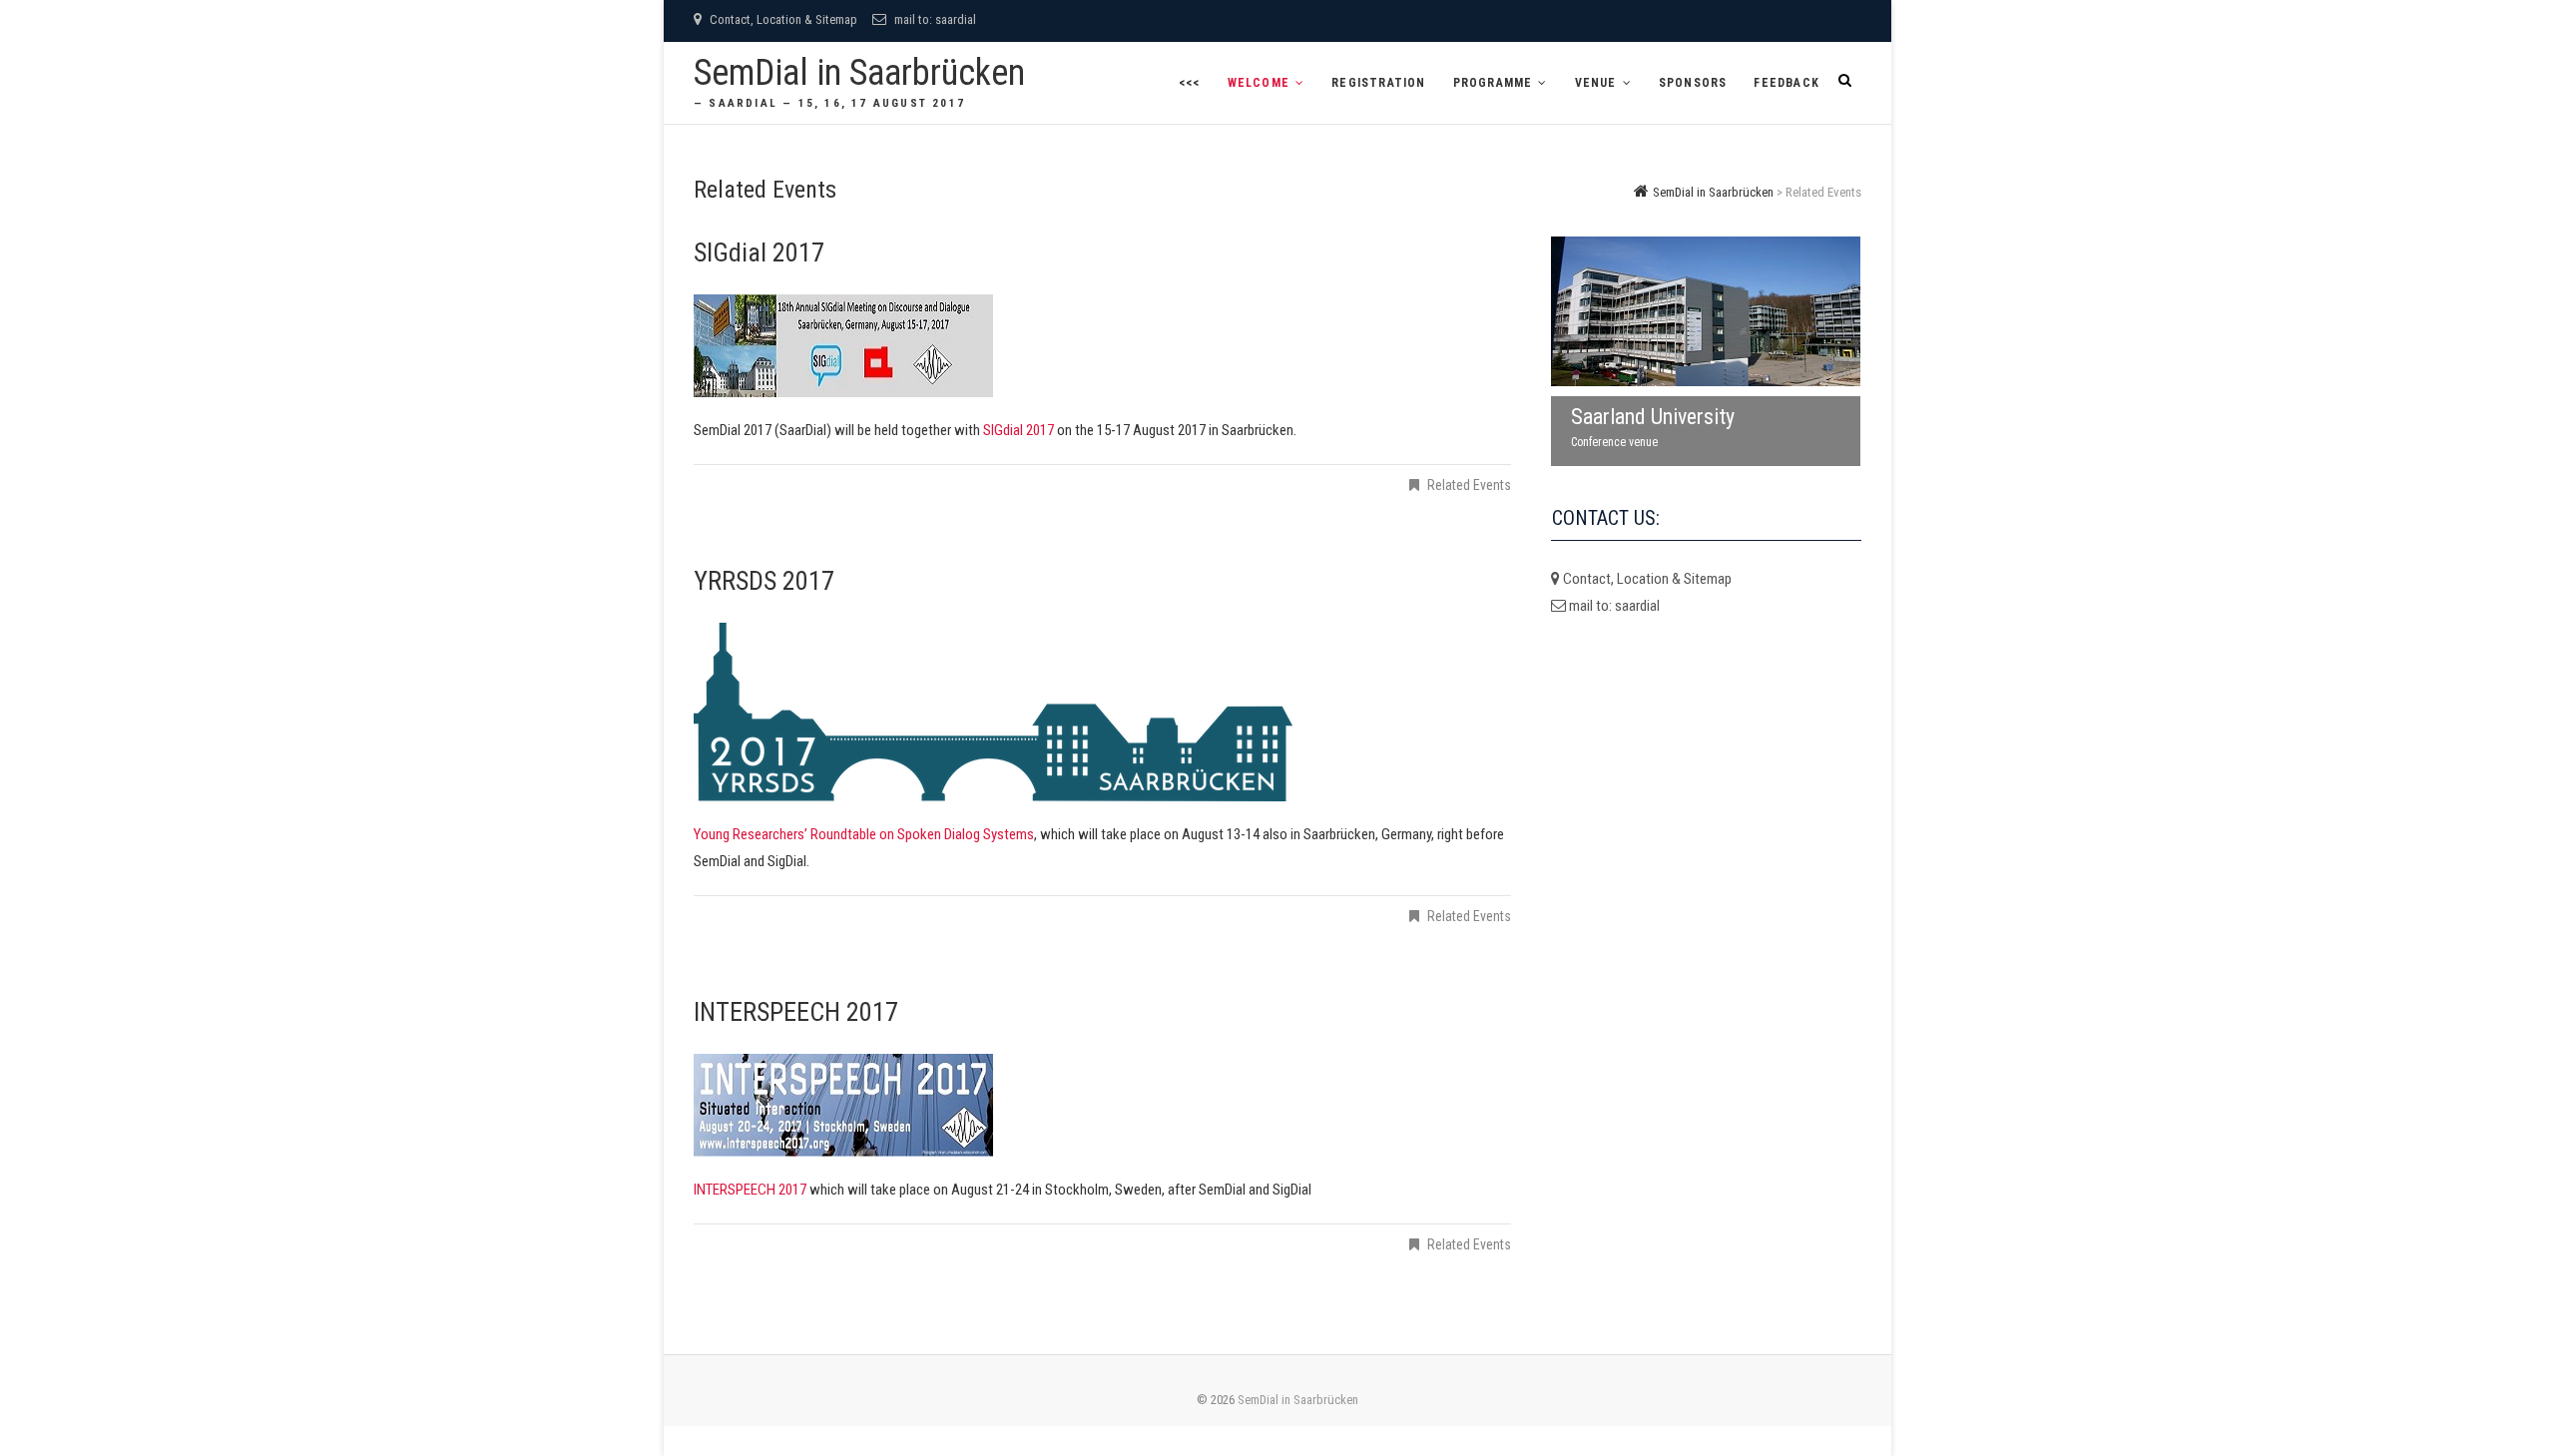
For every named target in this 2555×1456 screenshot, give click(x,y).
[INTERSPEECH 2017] (1102, 1105)
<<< (1190, 83)
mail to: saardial (934, 19)
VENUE (1596, 83)
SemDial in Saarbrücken (859, 73)
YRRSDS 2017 (764, 581)
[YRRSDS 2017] (1102, 712)
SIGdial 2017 (759, 252)
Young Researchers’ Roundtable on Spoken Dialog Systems (864, 834)
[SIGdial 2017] (1102, 346)
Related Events (1469, 485)
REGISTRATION (1378, 83)
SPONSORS (1693, 83)
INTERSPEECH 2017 (796, 1012)
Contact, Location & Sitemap (782, 19)
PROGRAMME (1493, 83)
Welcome (1259, 83)
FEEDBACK (1787, 83)
